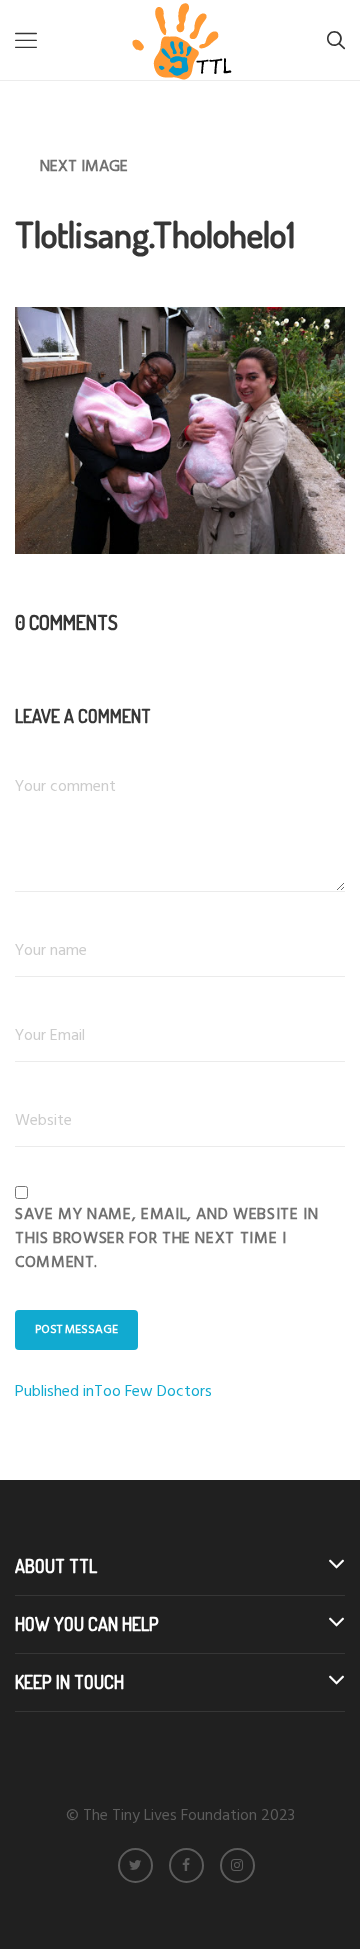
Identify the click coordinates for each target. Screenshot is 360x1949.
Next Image (84, 167)
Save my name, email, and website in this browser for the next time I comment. (166, 1239)
